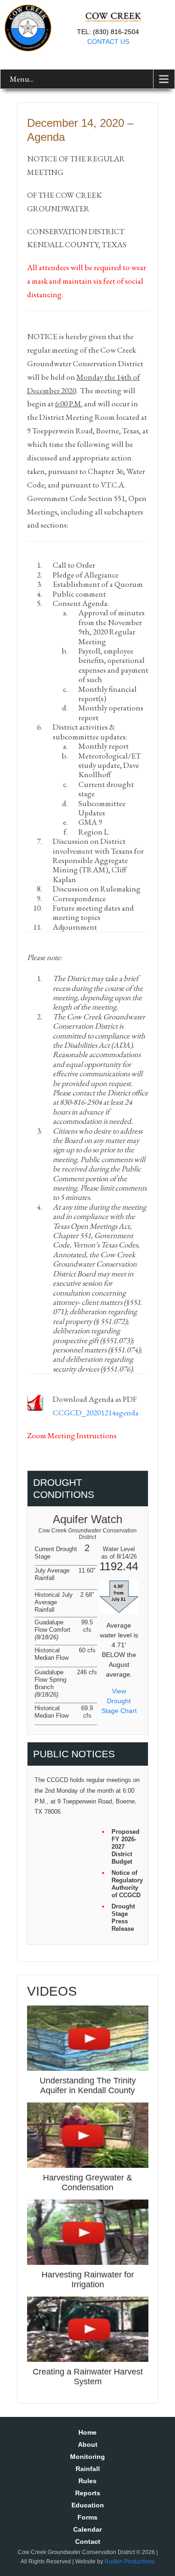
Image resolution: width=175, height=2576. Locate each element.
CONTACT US (108, 42)
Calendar (87, 2529)
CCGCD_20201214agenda (96, 1413)
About (88, 2444)
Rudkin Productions (129, 2562)
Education (88, 2505)
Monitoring (87, 2457)
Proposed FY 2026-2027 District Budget (126, 1847)
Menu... (22, 79)
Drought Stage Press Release (123, 1918)
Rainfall (88, 2469)
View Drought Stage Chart (119, 1701)
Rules (87, 2481)
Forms (87, 2517)
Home (87, 2432)
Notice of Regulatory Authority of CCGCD (126, 1884)
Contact (88, 2541)
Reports (88, 2493)
